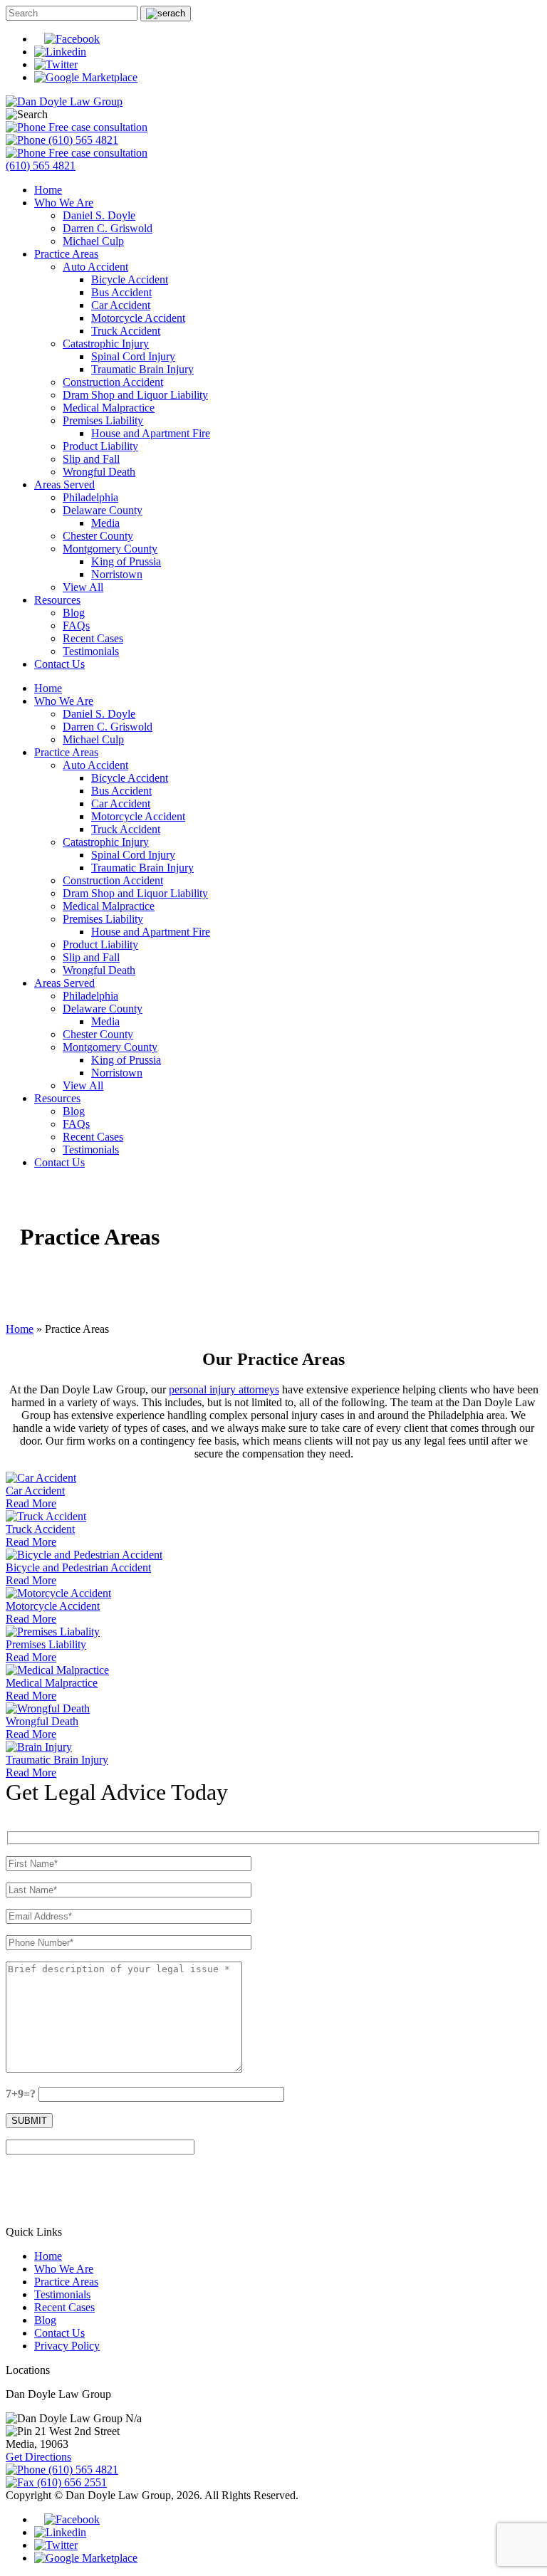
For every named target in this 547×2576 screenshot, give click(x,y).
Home (48, 190)
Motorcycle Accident (138, 318)
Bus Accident (121, 292)
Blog (74, 613)
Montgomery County (110, 549)
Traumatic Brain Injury (142, 369)
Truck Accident (126, 331)
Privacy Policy (67, 2346)
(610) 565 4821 (82, 140)
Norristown (117, 574)
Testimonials (91, 651)
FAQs (76, 625)
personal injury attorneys (224, 1389)
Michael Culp (93, 241)
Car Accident (121, 305)
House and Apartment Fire (151, 433)
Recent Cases (93, 638)
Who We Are (64, 203)
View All (83, 587)
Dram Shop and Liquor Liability (135, 395)
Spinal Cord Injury (133, 356)
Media (105, 523)
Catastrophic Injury (106, 344)
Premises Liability (103, 420)
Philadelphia (90, 497)
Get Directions (38, 2457)
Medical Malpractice (109, 408)
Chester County (98, 536)
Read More (31, 1503)
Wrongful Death (99, 472)
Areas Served (64, 485)
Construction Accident (113, 382)
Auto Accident (95, 267)
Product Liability (100, 446)
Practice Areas (66, 254)
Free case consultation (97, 127)
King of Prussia (126, 561)
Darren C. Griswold (108, 228)
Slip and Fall (91, 459)
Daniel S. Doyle (99, 215)
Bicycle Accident (130, 279)
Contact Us (59, 664)
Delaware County (103, 510)
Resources (57, 600)
